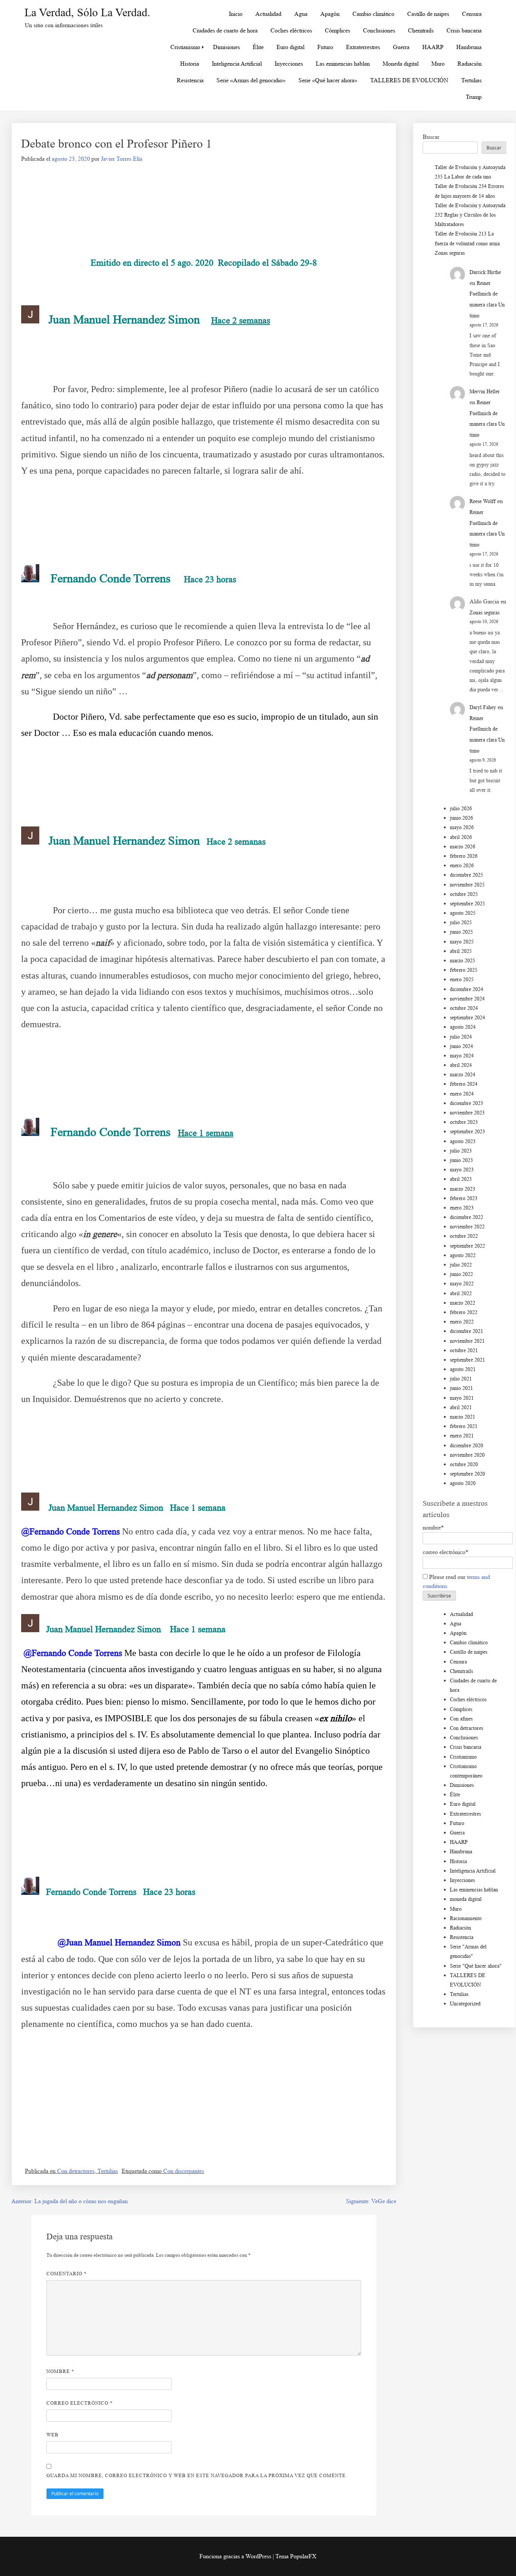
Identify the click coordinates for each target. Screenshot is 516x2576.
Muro (438, 64)
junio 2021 (461, 1388)
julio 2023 (461, 1151)
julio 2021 (461, 1379)
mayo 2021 (462, 1398)
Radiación (470, 64)
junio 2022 (461, 1274)
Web (53, 2435)
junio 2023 (461, 1160)
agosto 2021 (463, 1369)
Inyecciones (289, 64)
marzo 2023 (463, 1189)
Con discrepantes (184, 2171)
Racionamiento (466, 1918)
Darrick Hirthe (485, 272)
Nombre (60, 2371)
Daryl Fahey (483, 707)
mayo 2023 (462, 1170)
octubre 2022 (464, 1236)
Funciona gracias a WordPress (236, 2556)
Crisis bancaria (464, 30)
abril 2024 (461, 1065)
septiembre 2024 (467, 1018)
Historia (190, 64)
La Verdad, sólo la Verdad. (87, 12)
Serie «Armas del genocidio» (251, 80)
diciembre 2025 (467, 875)
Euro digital (290, 47)
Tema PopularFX (296, 2556)
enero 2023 (462, 1208)
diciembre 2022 (467, 1217)
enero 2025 (462, 979)
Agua (301, 14)
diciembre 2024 (467, 989)
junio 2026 (461, 818)
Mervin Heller (485, 392)
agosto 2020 (463, 1483)
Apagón (330, 14)
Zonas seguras (450, 253)
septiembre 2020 (467, 1474)
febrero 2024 (464, 1084)
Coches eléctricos (291, 30)
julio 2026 (461, 809)
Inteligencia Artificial (237, 64)
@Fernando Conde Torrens (70, 1531)
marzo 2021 (463, 1417)
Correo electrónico (80, 2403)
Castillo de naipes (428, 14)
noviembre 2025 (467, 885)
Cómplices (338, 30)
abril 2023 (461, 1179)
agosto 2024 (463, 1027)
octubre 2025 (464, 894)
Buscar (431, 137)
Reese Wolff (483, 501)
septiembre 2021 (467, 1360)
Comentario (67, 2274)
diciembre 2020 (467, 1446)
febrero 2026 (464, 856)
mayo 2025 (462, 942)
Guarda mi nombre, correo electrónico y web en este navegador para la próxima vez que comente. (197, 2475)
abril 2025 (461, 951)
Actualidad (268, 14)
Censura (472, 14)
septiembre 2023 (467, 1132)
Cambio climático (373, 14)
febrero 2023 (464, 1198)
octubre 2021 (464, 1350)
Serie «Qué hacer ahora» (328, 80)
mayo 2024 (462, 1056)
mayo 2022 (462, 1284)
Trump (474, 97)
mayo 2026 (462, 827)
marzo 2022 (463, 1303)
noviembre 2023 (467, 1113)
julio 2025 (461, 923)
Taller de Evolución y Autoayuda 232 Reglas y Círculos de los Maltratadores (470, 215)
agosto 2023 (463, 1141)
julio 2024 (461, 1037)
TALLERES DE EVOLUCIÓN (409, 80)
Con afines (461, 1719)
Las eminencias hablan (343, 64)
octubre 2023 (464, 1122)
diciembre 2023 (467, 1103)
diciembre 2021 (467, 1331)
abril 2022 (461, 1293)
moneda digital (466, 1899)
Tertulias (471, 80)
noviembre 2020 (467, 1455)
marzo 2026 (463, 847)
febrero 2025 (464, 970)
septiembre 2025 (467, 904)
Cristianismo (185, 47)
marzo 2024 (463, 1075)
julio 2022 (461, 1265)
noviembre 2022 (467, 1227)
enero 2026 (462, 866)
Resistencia (190, 80)
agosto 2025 (463, 913)
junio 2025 (461, 932)
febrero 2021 (464, 1426)
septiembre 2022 (467, 1246)
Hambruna (469, 47)
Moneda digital (401, 64)
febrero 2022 (464, 1312)
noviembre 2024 (467, 999)
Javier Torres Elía (122, 159)
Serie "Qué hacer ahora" (476, 1966)
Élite (258, 47)
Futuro (325, 47)
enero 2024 (462, 1094)
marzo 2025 (463, 961)
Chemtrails (421, 30)
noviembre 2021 (467, 1341)
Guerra (401, 47)
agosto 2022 (463, 1255)
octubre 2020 (464, 1464)
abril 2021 (461, 1407)
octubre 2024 (464, 1008)
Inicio (236, 14)
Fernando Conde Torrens (110, 578)
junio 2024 (461, 1046)
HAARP (433, 47)
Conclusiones (379, 30)
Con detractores (76, 2171)
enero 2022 (462, 1322)
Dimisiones (226, 47)
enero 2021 (462, 1436)
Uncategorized (465, 2004)
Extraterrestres (363, 47)
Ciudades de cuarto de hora (225, 30)
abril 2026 (461, 837)
